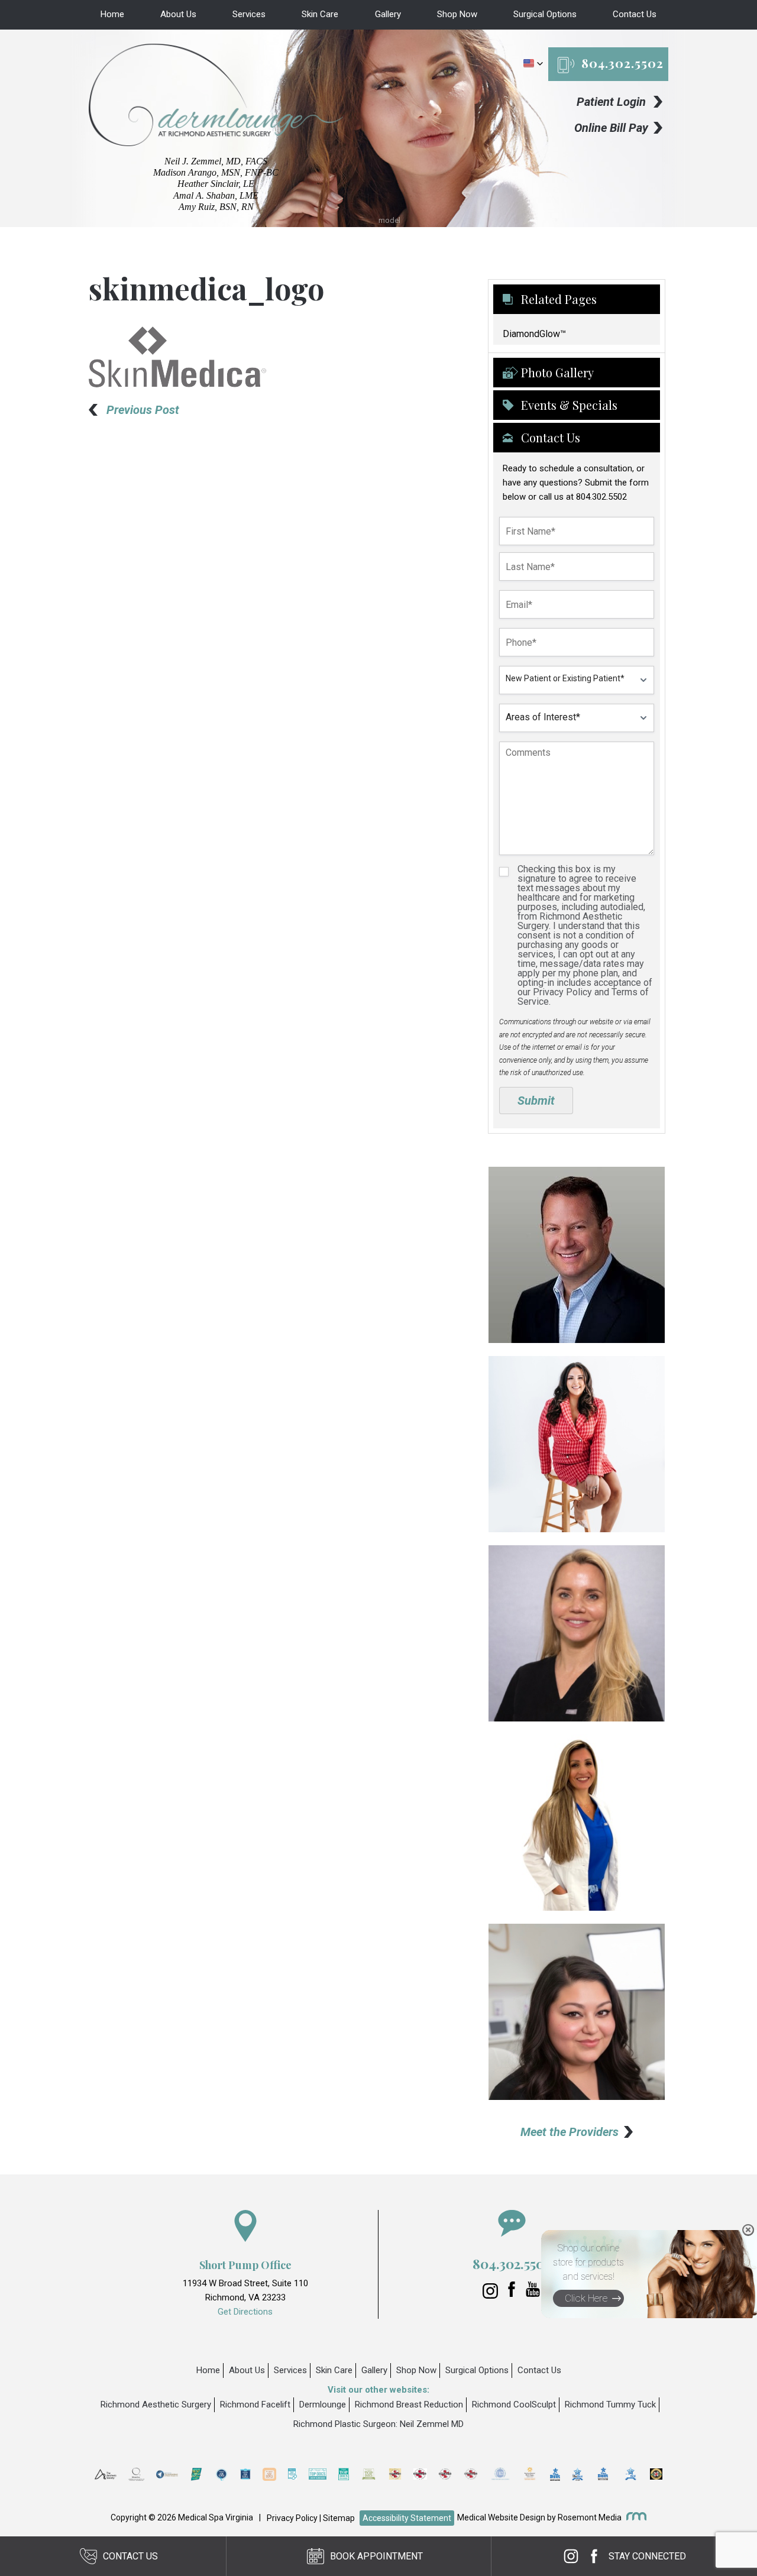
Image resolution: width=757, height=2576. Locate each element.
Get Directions (245, 2312)
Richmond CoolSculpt (514, 2405)
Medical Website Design (501, 2517)
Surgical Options (545, 14)
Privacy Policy (292, 2518)
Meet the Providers (570, 2132)
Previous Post (143, 410)
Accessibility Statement (407, 2518)
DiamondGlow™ (534, 334)
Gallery (388, 14)
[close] (748, 2230)
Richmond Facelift (255, 2405)
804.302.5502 (622, 63)
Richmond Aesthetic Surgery (156, 2405)
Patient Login (611, 102)
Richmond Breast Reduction (409, 2405)
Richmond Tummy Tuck (610, 2405)
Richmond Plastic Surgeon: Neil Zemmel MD (378, 2424)
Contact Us (635, 14)
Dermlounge (323, 2405)
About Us (178, 14)
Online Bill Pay (611, 128)
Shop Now (457, 14)
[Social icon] (491, 2296)
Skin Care (320, 14)
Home (112, 14)
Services (249, 14)
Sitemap (339, 2518)
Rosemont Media (590, 2517)
